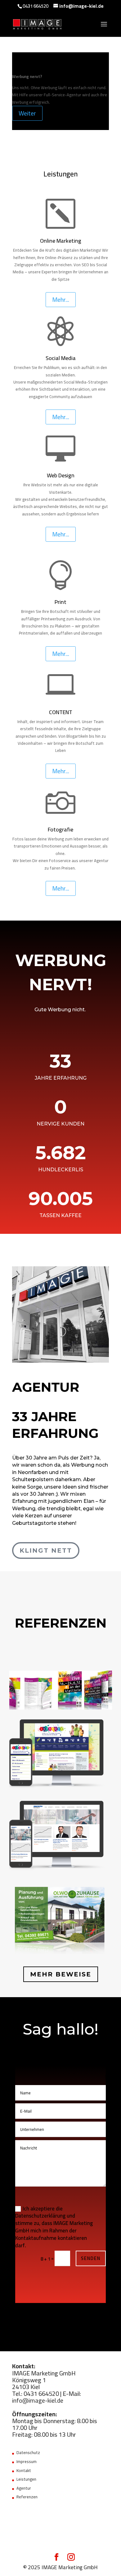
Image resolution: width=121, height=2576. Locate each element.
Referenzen (27, 2497)
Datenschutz (28, 2452)
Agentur (24, 2488)
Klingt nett (46, 1550)
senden (91, 2258)
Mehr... (61, 299)
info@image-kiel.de (38, 2400)
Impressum (27, 2461)
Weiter (27, 113)
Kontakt (24, 2470)
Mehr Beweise (61, 1974)
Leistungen (26, 2479)
